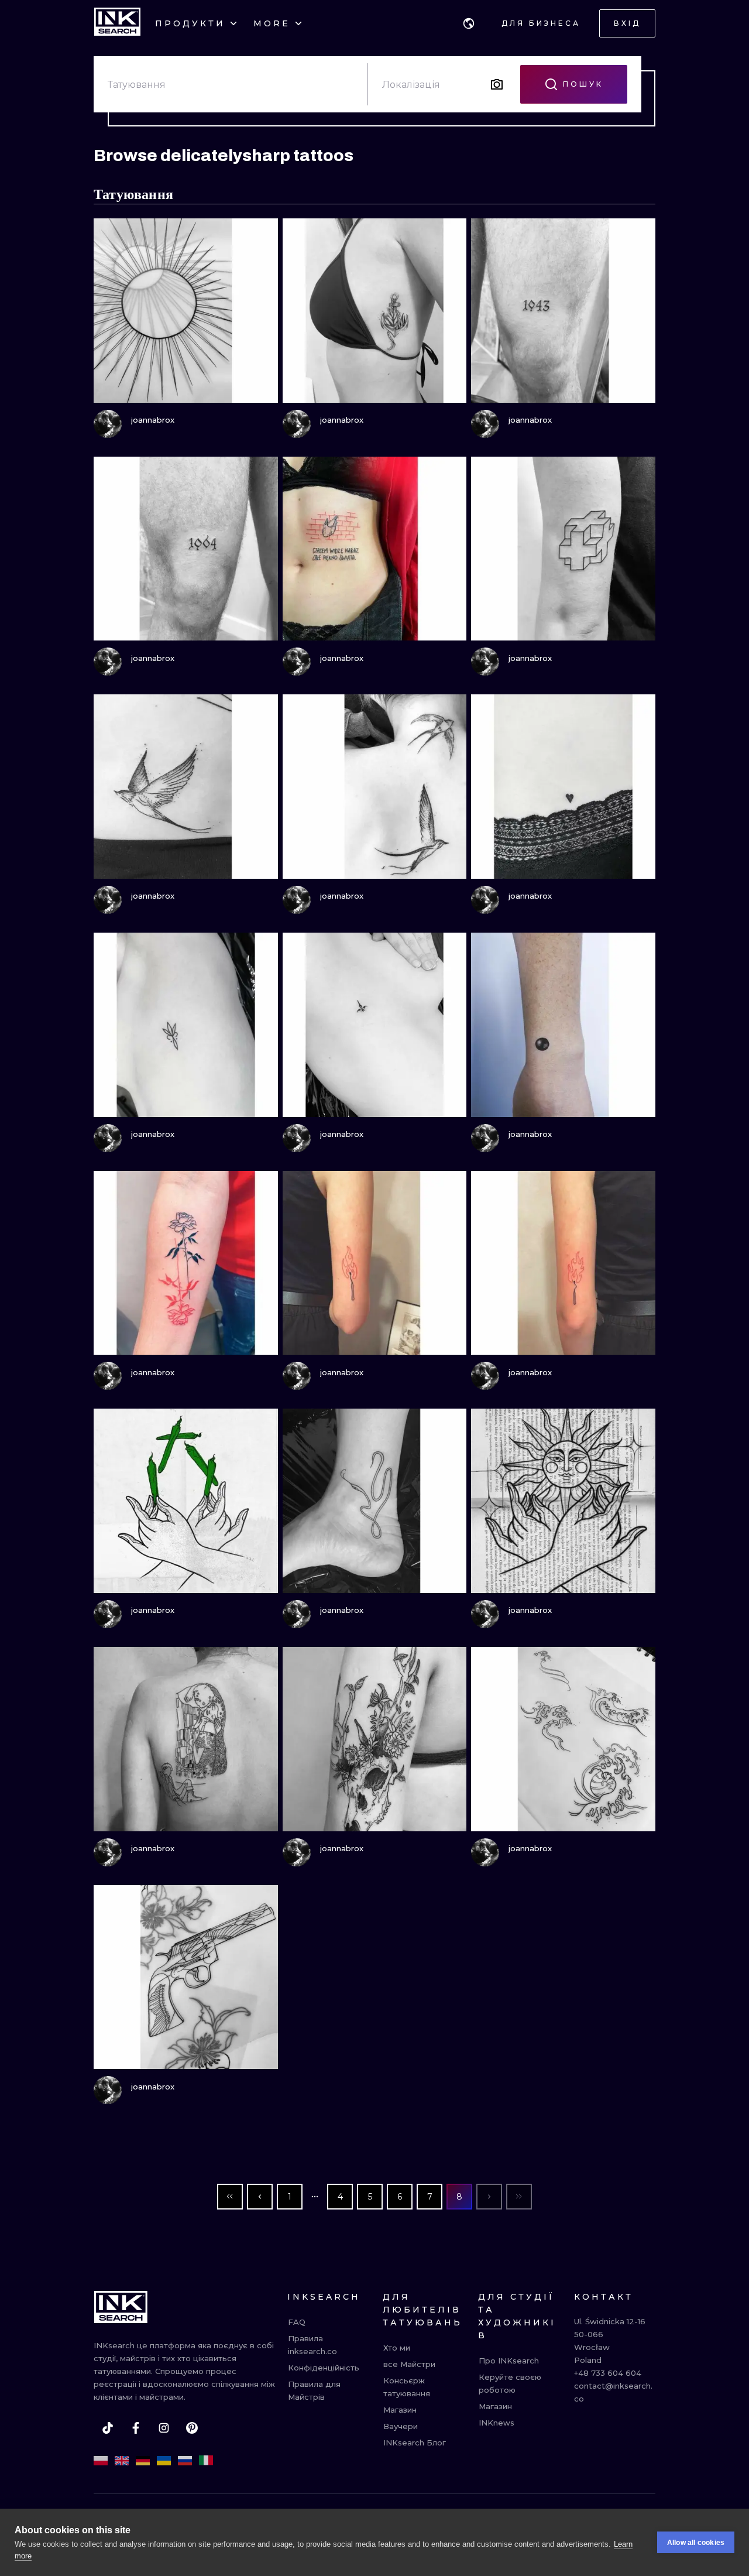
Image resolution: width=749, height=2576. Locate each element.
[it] (206, 2461)
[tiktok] (108, 2428)
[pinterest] (192, 2428)
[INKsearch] (117, 23)
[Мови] (469, 23)
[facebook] (136, 2428)
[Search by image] (497, 84)
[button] (469, 23)
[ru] (185, 2461)
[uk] (164, 2461)
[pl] (101, 2461)
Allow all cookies (696, 2543)
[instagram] (164, 2428)
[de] (143, 2461)
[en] (122, 2461)
